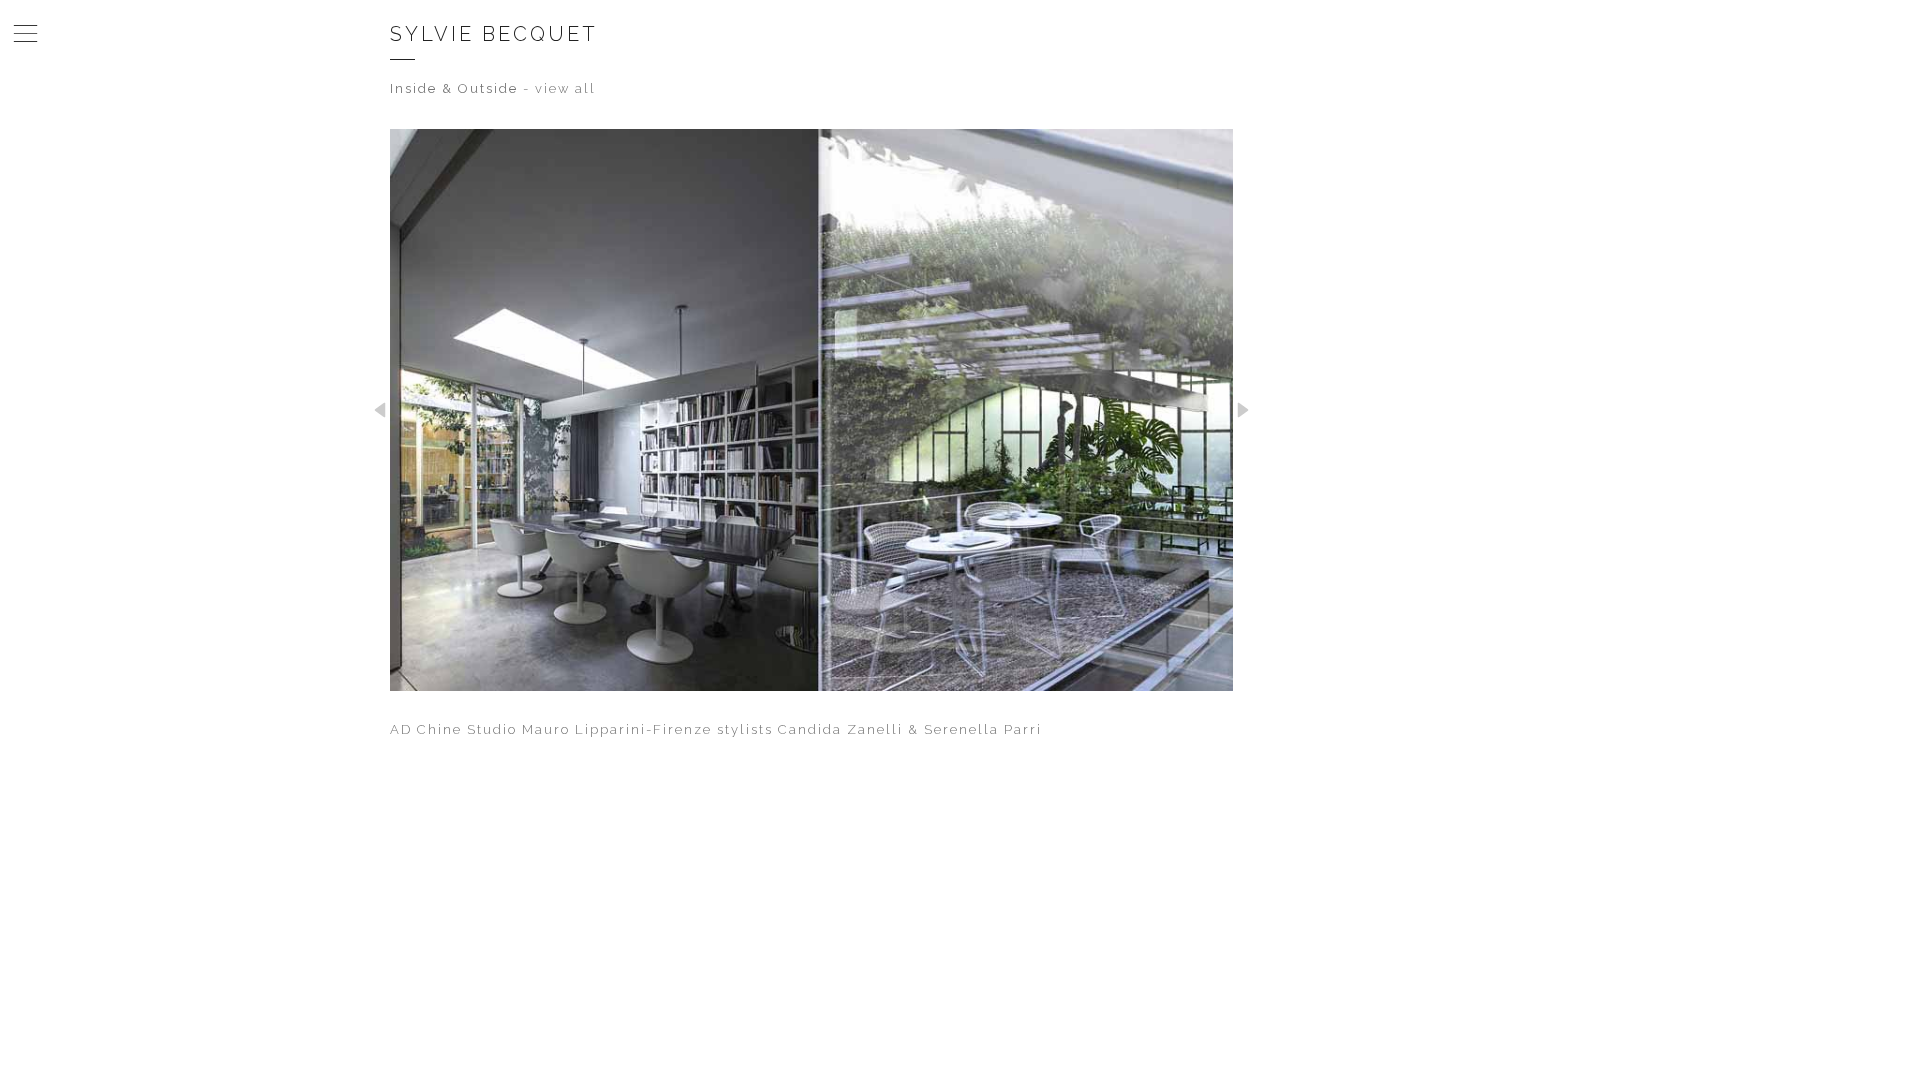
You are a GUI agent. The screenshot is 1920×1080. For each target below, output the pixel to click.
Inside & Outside (454, 88)
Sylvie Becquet (494, 34)
